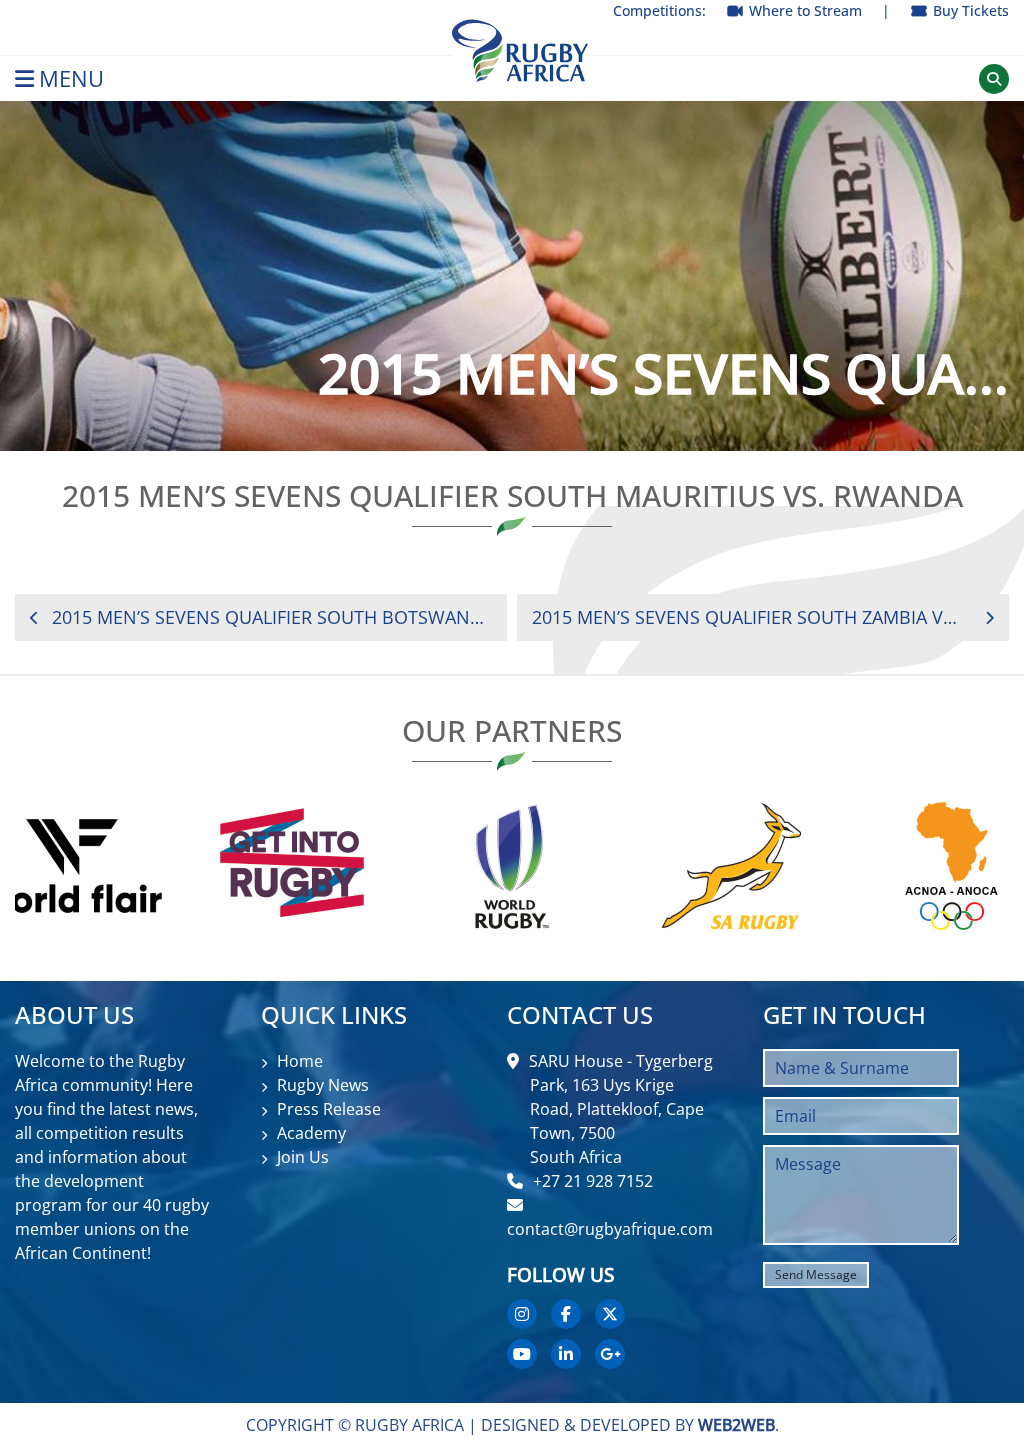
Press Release (329, 1109)
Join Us (303, 1157)
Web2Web (736, 1425)
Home (300, 1061)
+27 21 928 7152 (593, 1181)
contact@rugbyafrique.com (610, 1229)
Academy (311, 1133)
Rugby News (323, 1085)
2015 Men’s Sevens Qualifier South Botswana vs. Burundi (272, 617)
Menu (71, 78)
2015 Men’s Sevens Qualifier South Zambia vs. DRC (745, 617)
